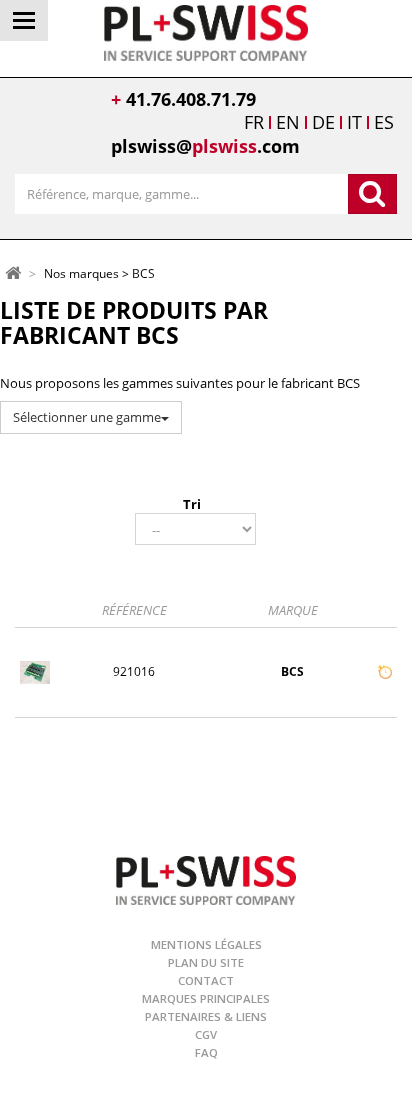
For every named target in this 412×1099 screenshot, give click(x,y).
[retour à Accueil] (13, 272)
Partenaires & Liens (206, 1016)
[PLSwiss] (206, 878)
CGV (206, 1034)
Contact (206, 980)
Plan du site (206, 962)
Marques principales (206, 998)
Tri (192, 504)
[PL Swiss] (206, 31)
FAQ (206, 1052)
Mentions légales (206, 944)
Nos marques (81, 274)
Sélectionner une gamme (87, 417)
